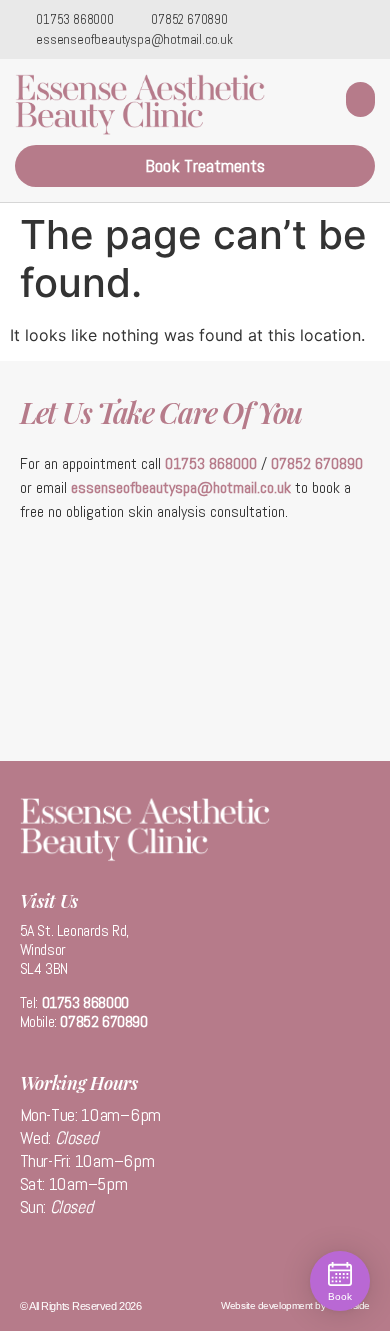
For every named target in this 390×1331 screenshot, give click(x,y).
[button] (361, 99)
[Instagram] (369, 30)
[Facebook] (340, 30)
